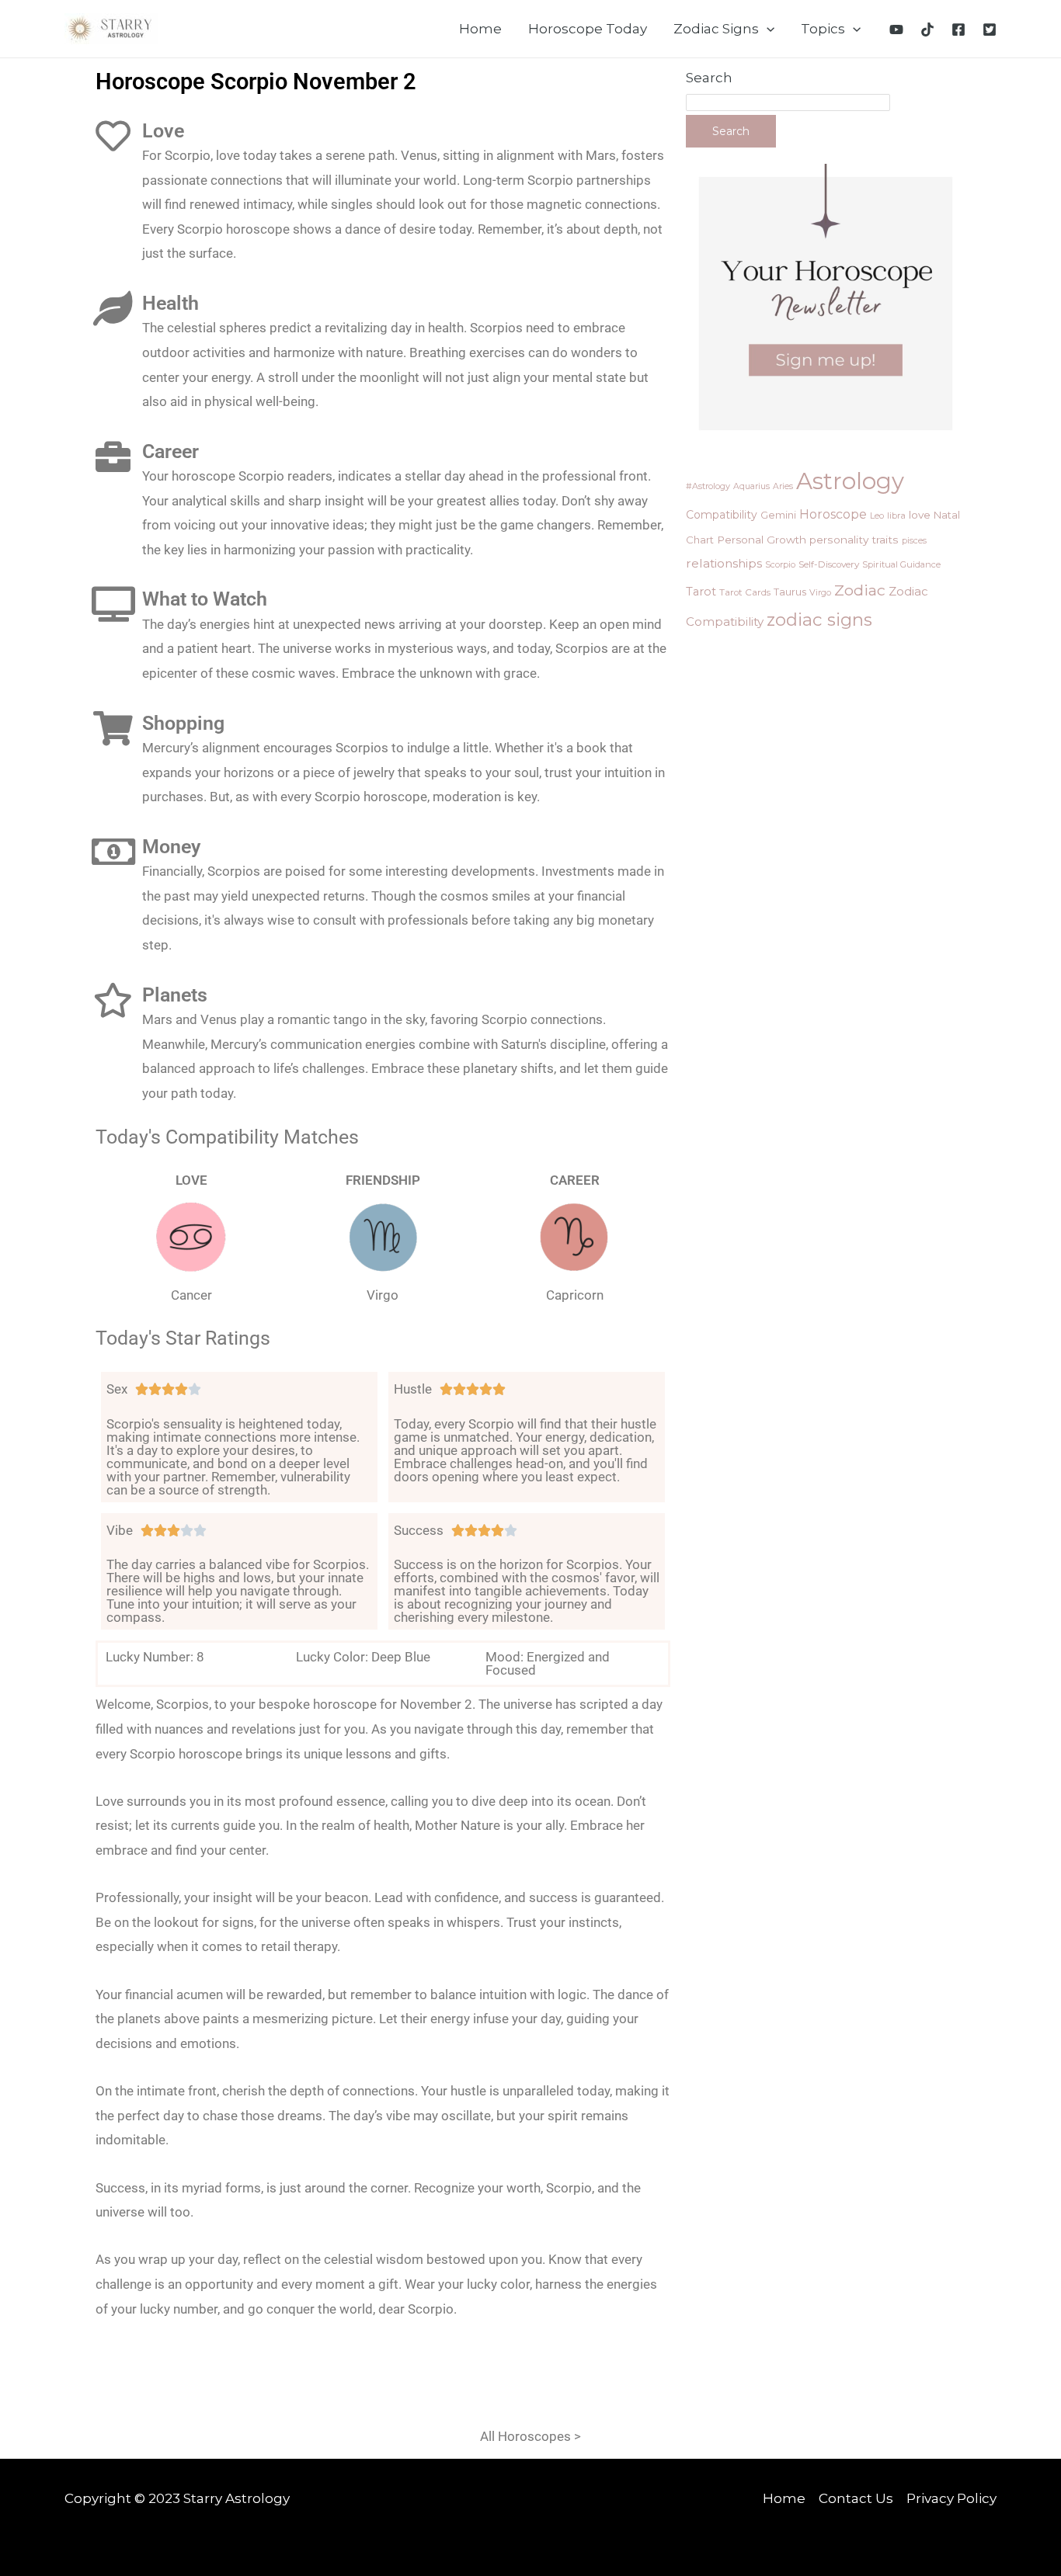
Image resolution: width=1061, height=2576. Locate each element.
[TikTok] (927, 30)
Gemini (778, 515)
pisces (914, 540)
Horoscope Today (588, 29)
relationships (724, 563)
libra (896, 516)
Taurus (790, 592)
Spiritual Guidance (901, 564)
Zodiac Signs (716, 29)
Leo (877, 516)
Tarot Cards (745, 592)
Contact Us (856, 2498)
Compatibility (722, 515)
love (920, 515)
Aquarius (751, 486)
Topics (823, 29)
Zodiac (860, 590)
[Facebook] (958, 30)
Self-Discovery (829, 564)
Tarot (701, 592)
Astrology (850, 481)
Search (709, 78)
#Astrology (708, 486)
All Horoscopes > (530, 2436)
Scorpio (780, 564)
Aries (783, 486)
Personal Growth (762, 540)
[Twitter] (990, 30)
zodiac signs (819, 620)
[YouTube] (896, 30)
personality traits (854, 540)
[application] (767, 29)
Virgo (820, 592)
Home (480, 29)
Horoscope (833, 514)
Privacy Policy (951, 2498)
